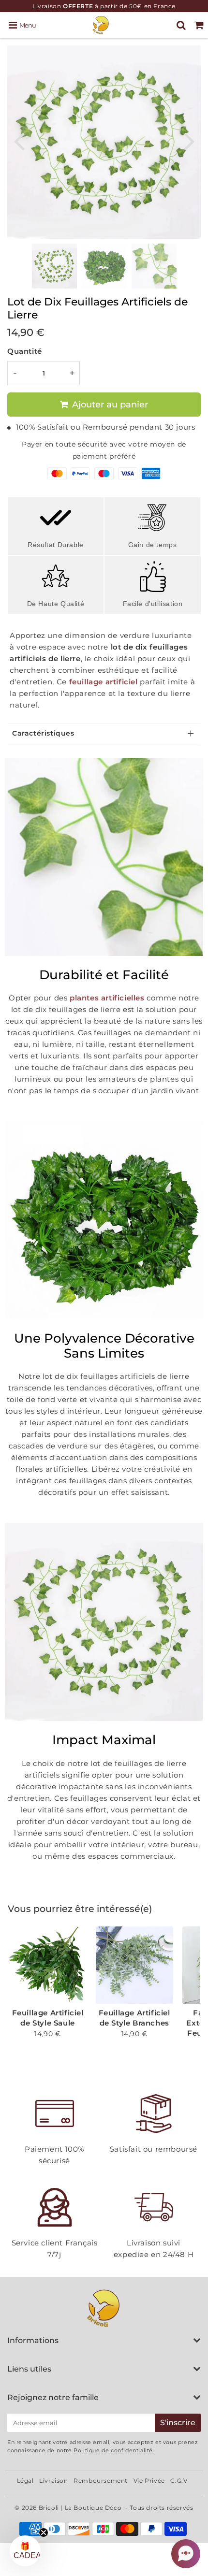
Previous (19, 140)
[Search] (181, 25)
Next (189, 140)
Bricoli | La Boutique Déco (80, 2508)
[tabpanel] (54, 266)
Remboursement (101, 2481)
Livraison (53, 2481)
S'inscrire (178, 2423)
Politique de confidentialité (113, 2450)
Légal (25, 2481)
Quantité (25, 351)
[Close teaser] (44, 2533)
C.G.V (179, 2481)
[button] (186, 2554)
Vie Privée (149, 2481)
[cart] (199, 25)
